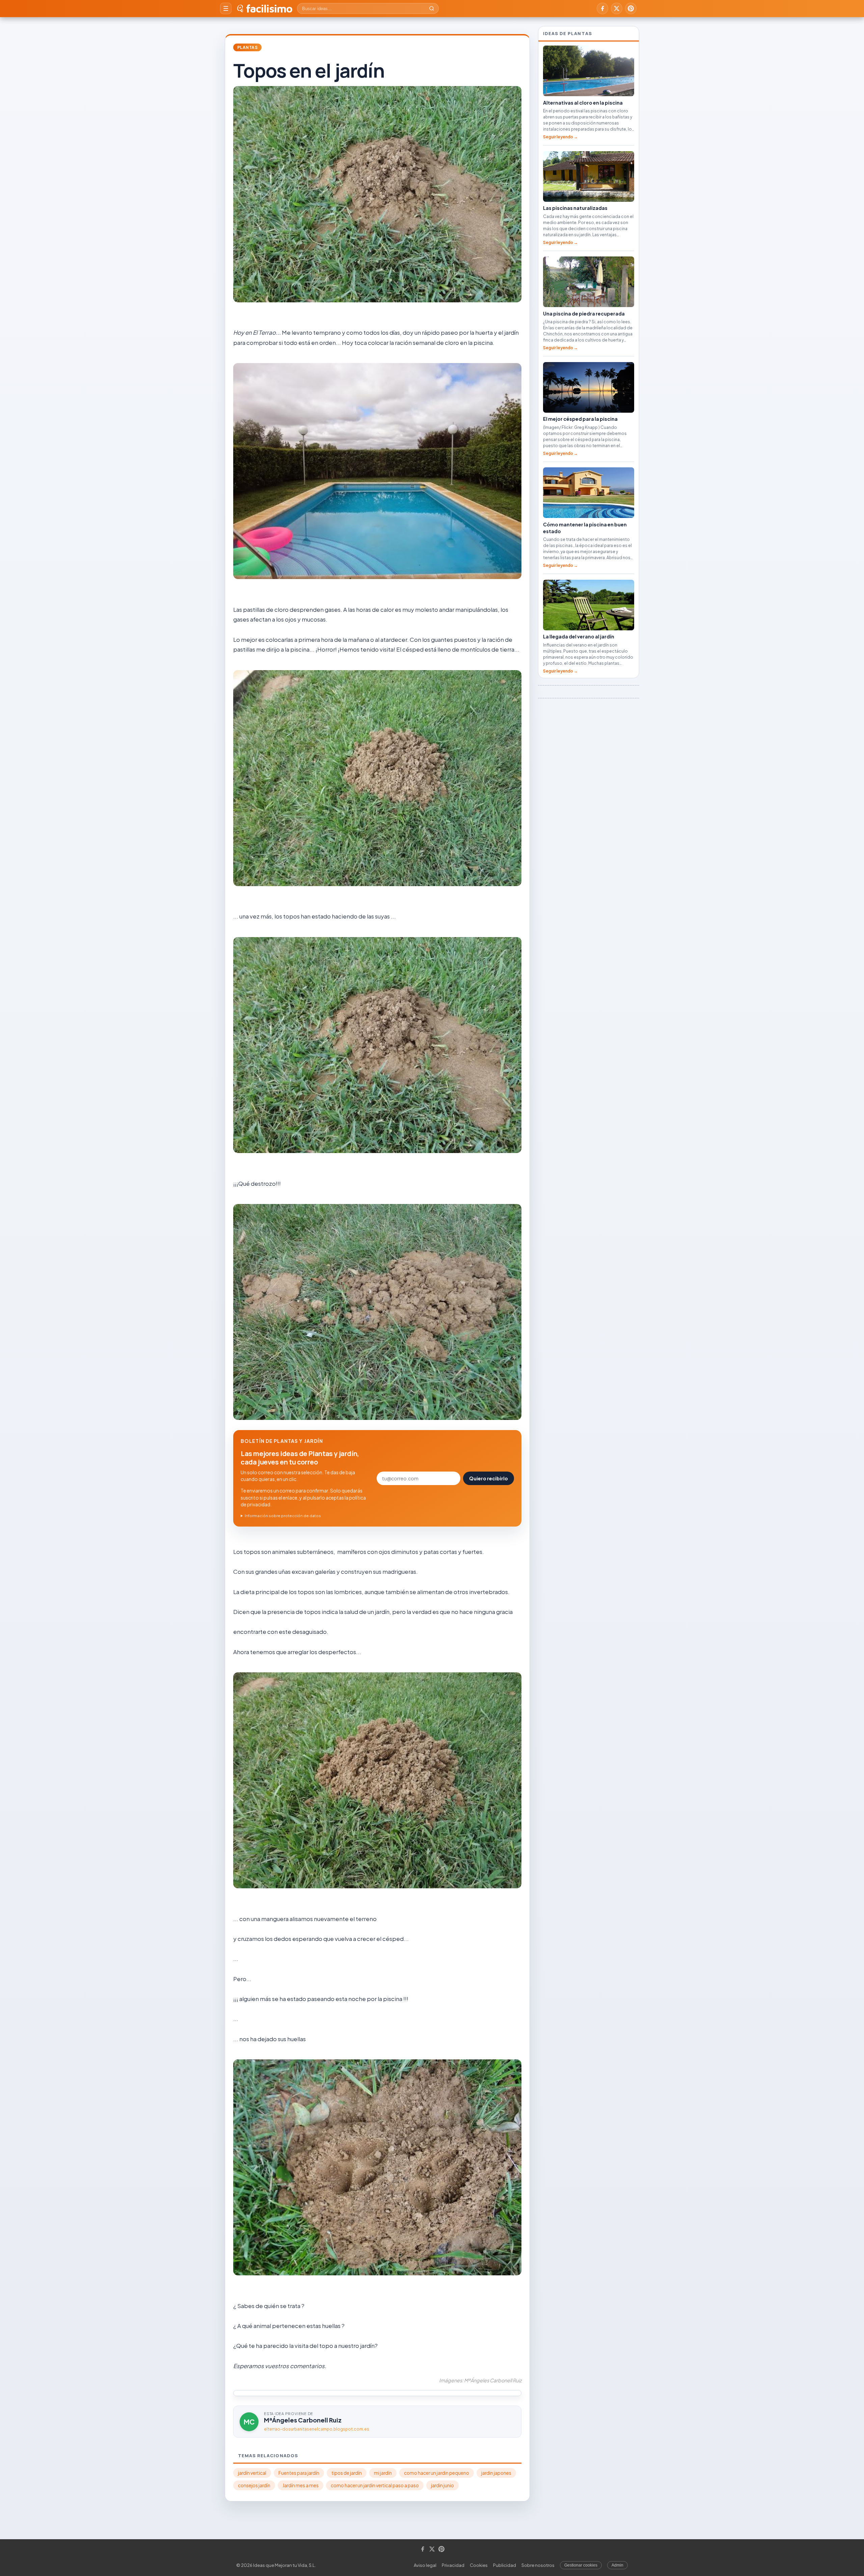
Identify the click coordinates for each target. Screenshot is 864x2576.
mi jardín (383, 2473)
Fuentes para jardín (299, 2473)
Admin (617, 2565)
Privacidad (453, 2565)
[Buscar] (432, 8)
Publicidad (505, 2565)
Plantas (247, 47)
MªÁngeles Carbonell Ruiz (303, 2420)
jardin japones (496, 2473)
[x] (617, 8)
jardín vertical (252, 2473)
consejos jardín (254, 2485)
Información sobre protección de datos (283, 1516)
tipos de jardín (347, 2473)
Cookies (479, 2565)
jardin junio (442, 2485)
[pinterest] (631, 8)
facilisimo (269, 8)
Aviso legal (425, 2565)
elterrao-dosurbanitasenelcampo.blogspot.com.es (317, 2429)
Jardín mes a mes (301, 2485)
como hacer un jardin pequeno (437, 2473)
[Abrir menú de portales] (226, 8)
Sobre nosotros (538, 2565)
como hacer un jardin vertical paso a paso (375, 2485)
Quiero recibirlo (489, 1478)
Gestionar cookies (581, 2565)
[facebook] (602, 8)
